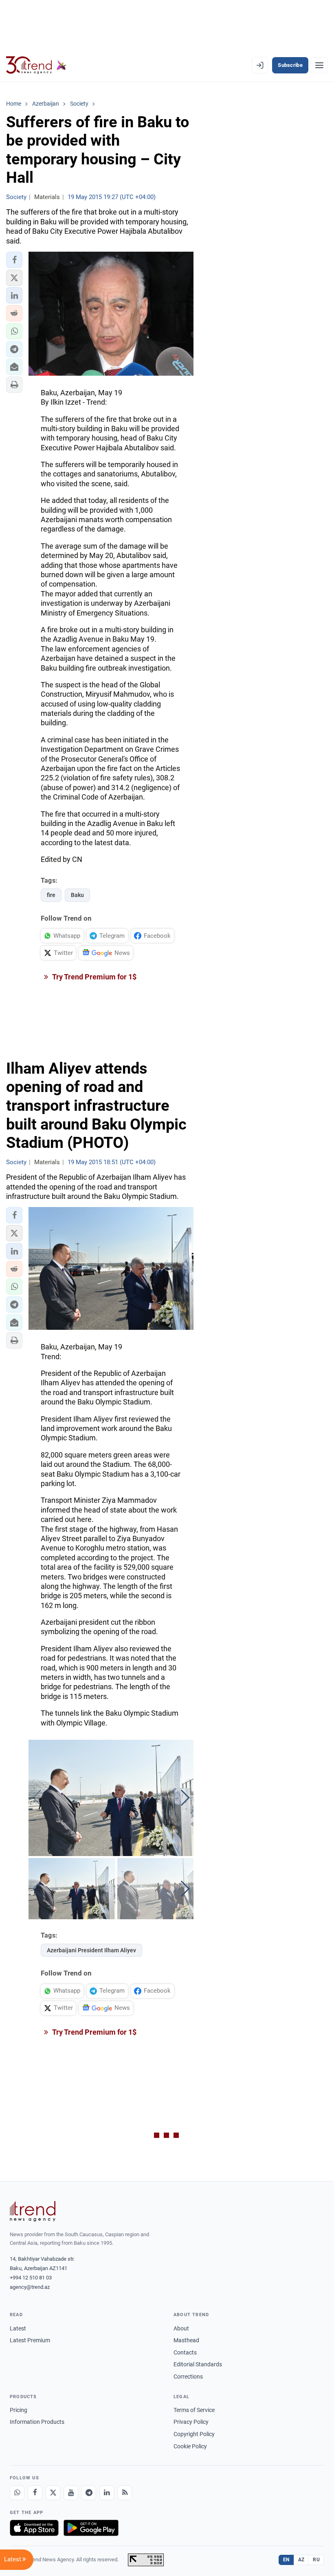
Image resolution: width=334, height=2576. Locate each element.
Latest (18, 2328)
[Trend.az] (36, 65)
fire (51, 895)
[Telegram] (89, 2493)
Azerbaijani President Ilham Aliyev (91, 1950)
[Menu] (319, 65)
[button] (14, 260)
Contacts (185, 2352)
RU (316, 2560)
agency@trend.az (30, 2287)
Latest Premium (30, 2340)
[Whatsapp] (17, 2493)
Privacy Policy (191, 2422)
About (181, 2328)
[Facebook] (35, 2493)
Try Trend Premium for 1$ (94, 977)
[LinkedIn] (107, 2493)
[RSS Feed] (125, 2493)
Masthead (186, 2340)
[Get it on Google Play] (91, 2528)
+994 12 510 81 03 (31, 2278)
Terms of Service (194, 2410)
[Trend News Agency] (33, 2211)
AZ (301, 2560)
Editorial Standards (198, 2364)
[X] (53, 2493)
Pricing (19, 2410)
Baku (77, 895)
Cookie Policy (190, 2446)
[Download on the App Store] (34, 2528)
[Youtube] (71, 2493)
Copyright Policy (194, 2434)
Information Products (37, 2422)
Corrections (188, 2377)
